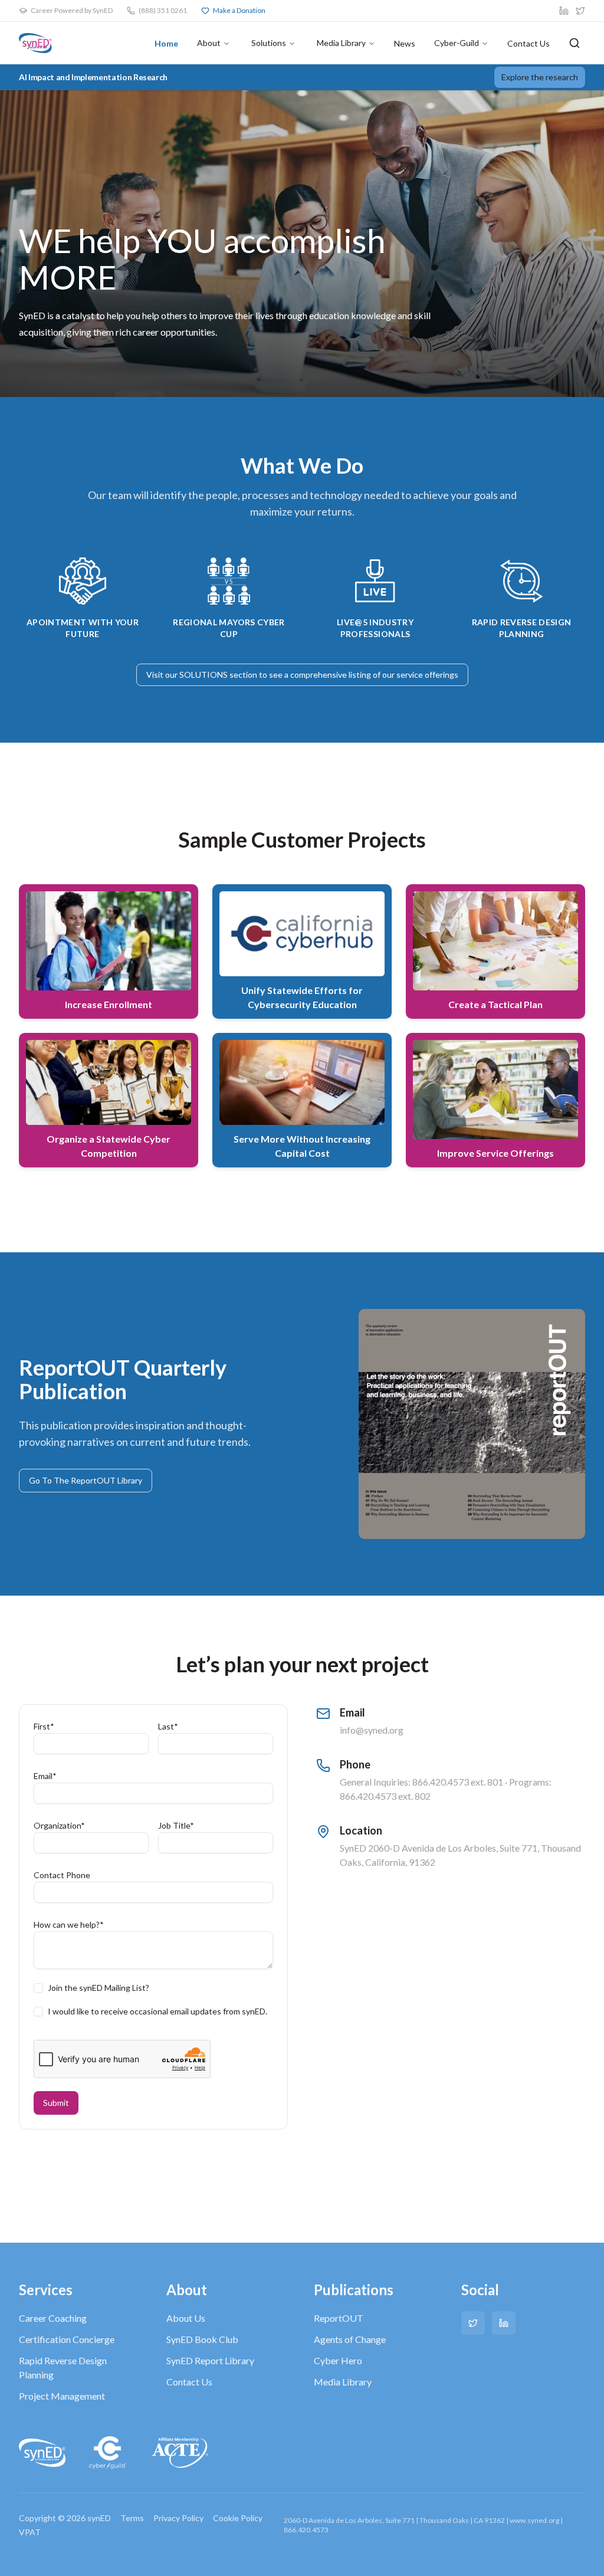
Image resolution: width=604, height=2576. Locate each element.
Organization (59, 1825)
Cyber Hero (338, 2360)
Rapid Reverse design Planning (522, 628)
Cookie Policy (238, 2518)
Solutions (269, 43)
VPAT (30, 2532)
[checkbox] (38, 1988)
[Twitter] (473, 2323)
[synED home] (35, 43)
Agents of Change (350, 2339)
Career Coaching (53, 2318)
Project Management (62, 2396)
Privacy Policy (178, 2518)
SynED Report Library (210, 2360)
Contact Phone (62, 1875)
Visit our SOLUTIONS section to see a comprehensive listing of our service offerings (302, 675)
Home (166, 43)
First (44, 1726)
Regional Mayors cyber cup (229, 628)
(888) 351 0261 (163, 10)
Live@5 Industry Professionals (375, 628)
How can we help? (69, 1924)
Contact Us (528, 43)
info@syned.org (372, 1730)
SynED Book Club (202, 2339)
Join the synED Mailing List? (99, 1988)
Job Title (176, 1825)
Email (45, 1776)
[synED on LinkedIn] (564, 11)
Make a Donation (239, 10)
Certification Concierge (67, 2339)
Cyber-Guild (457, 43)
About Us (186, 2318)
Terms (132, 2518)
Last (168, 1726)
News (405, 43)
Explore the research (540, 77)
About (209, 43)
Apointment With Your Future (83, 628)
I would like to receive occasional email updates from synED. (157, 2011)
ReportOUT (339, 2318)
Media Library (341, 43)
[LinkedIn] (504, 2323)
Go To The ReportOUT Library (86, 1480)
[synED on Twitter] (580, 11)
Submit (56, 2103)
